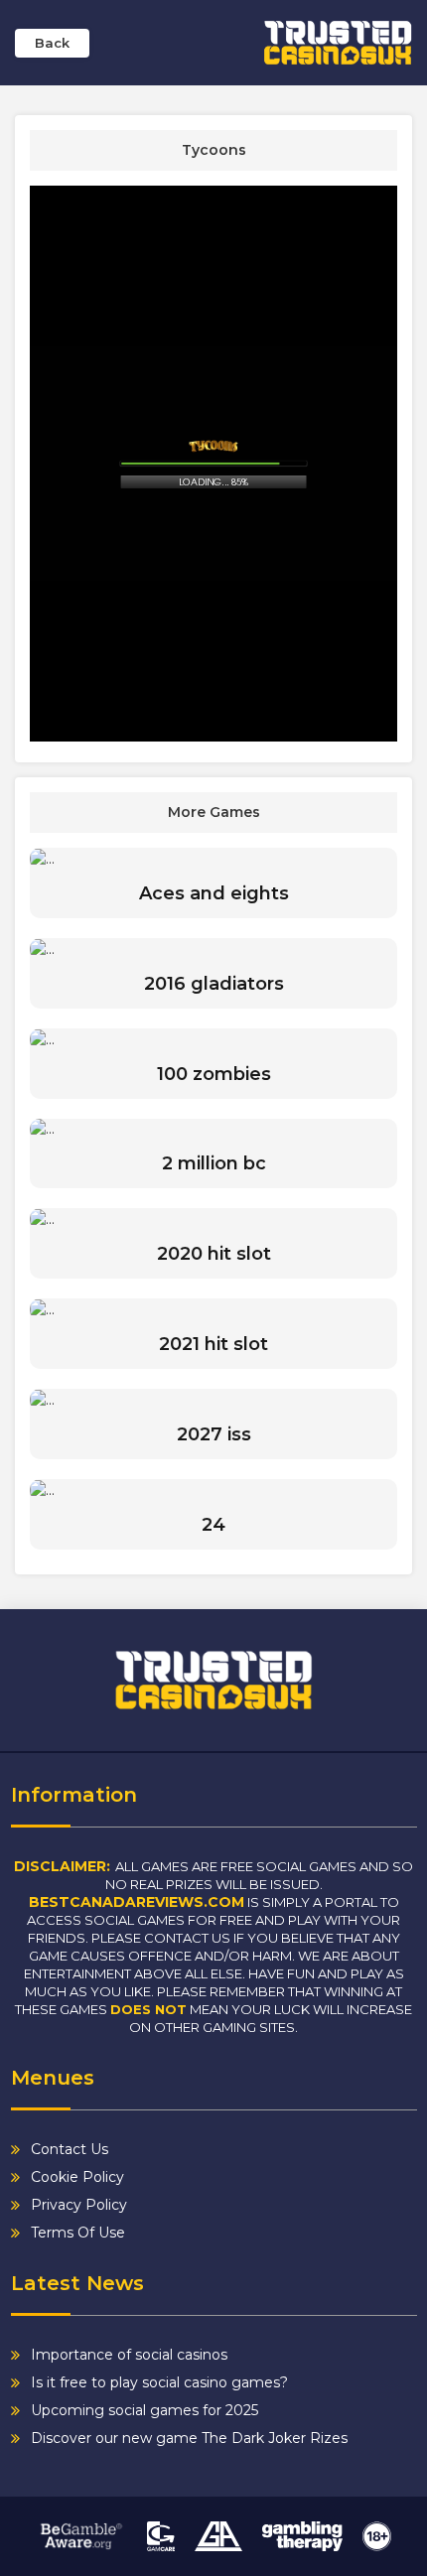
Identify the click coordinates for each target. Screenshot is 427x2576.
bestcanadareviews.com (137, 1902)
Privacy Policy (79, 2205)
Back (52, 43)
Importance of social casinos (129, 2355)
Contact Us (70, 2149)
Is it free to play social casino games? (159, 2382)
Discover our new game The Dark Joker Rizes (189, 2438)
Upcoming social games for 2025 (144, 2410)
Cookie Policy (77, 2177)
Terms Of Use (78, 2233)
